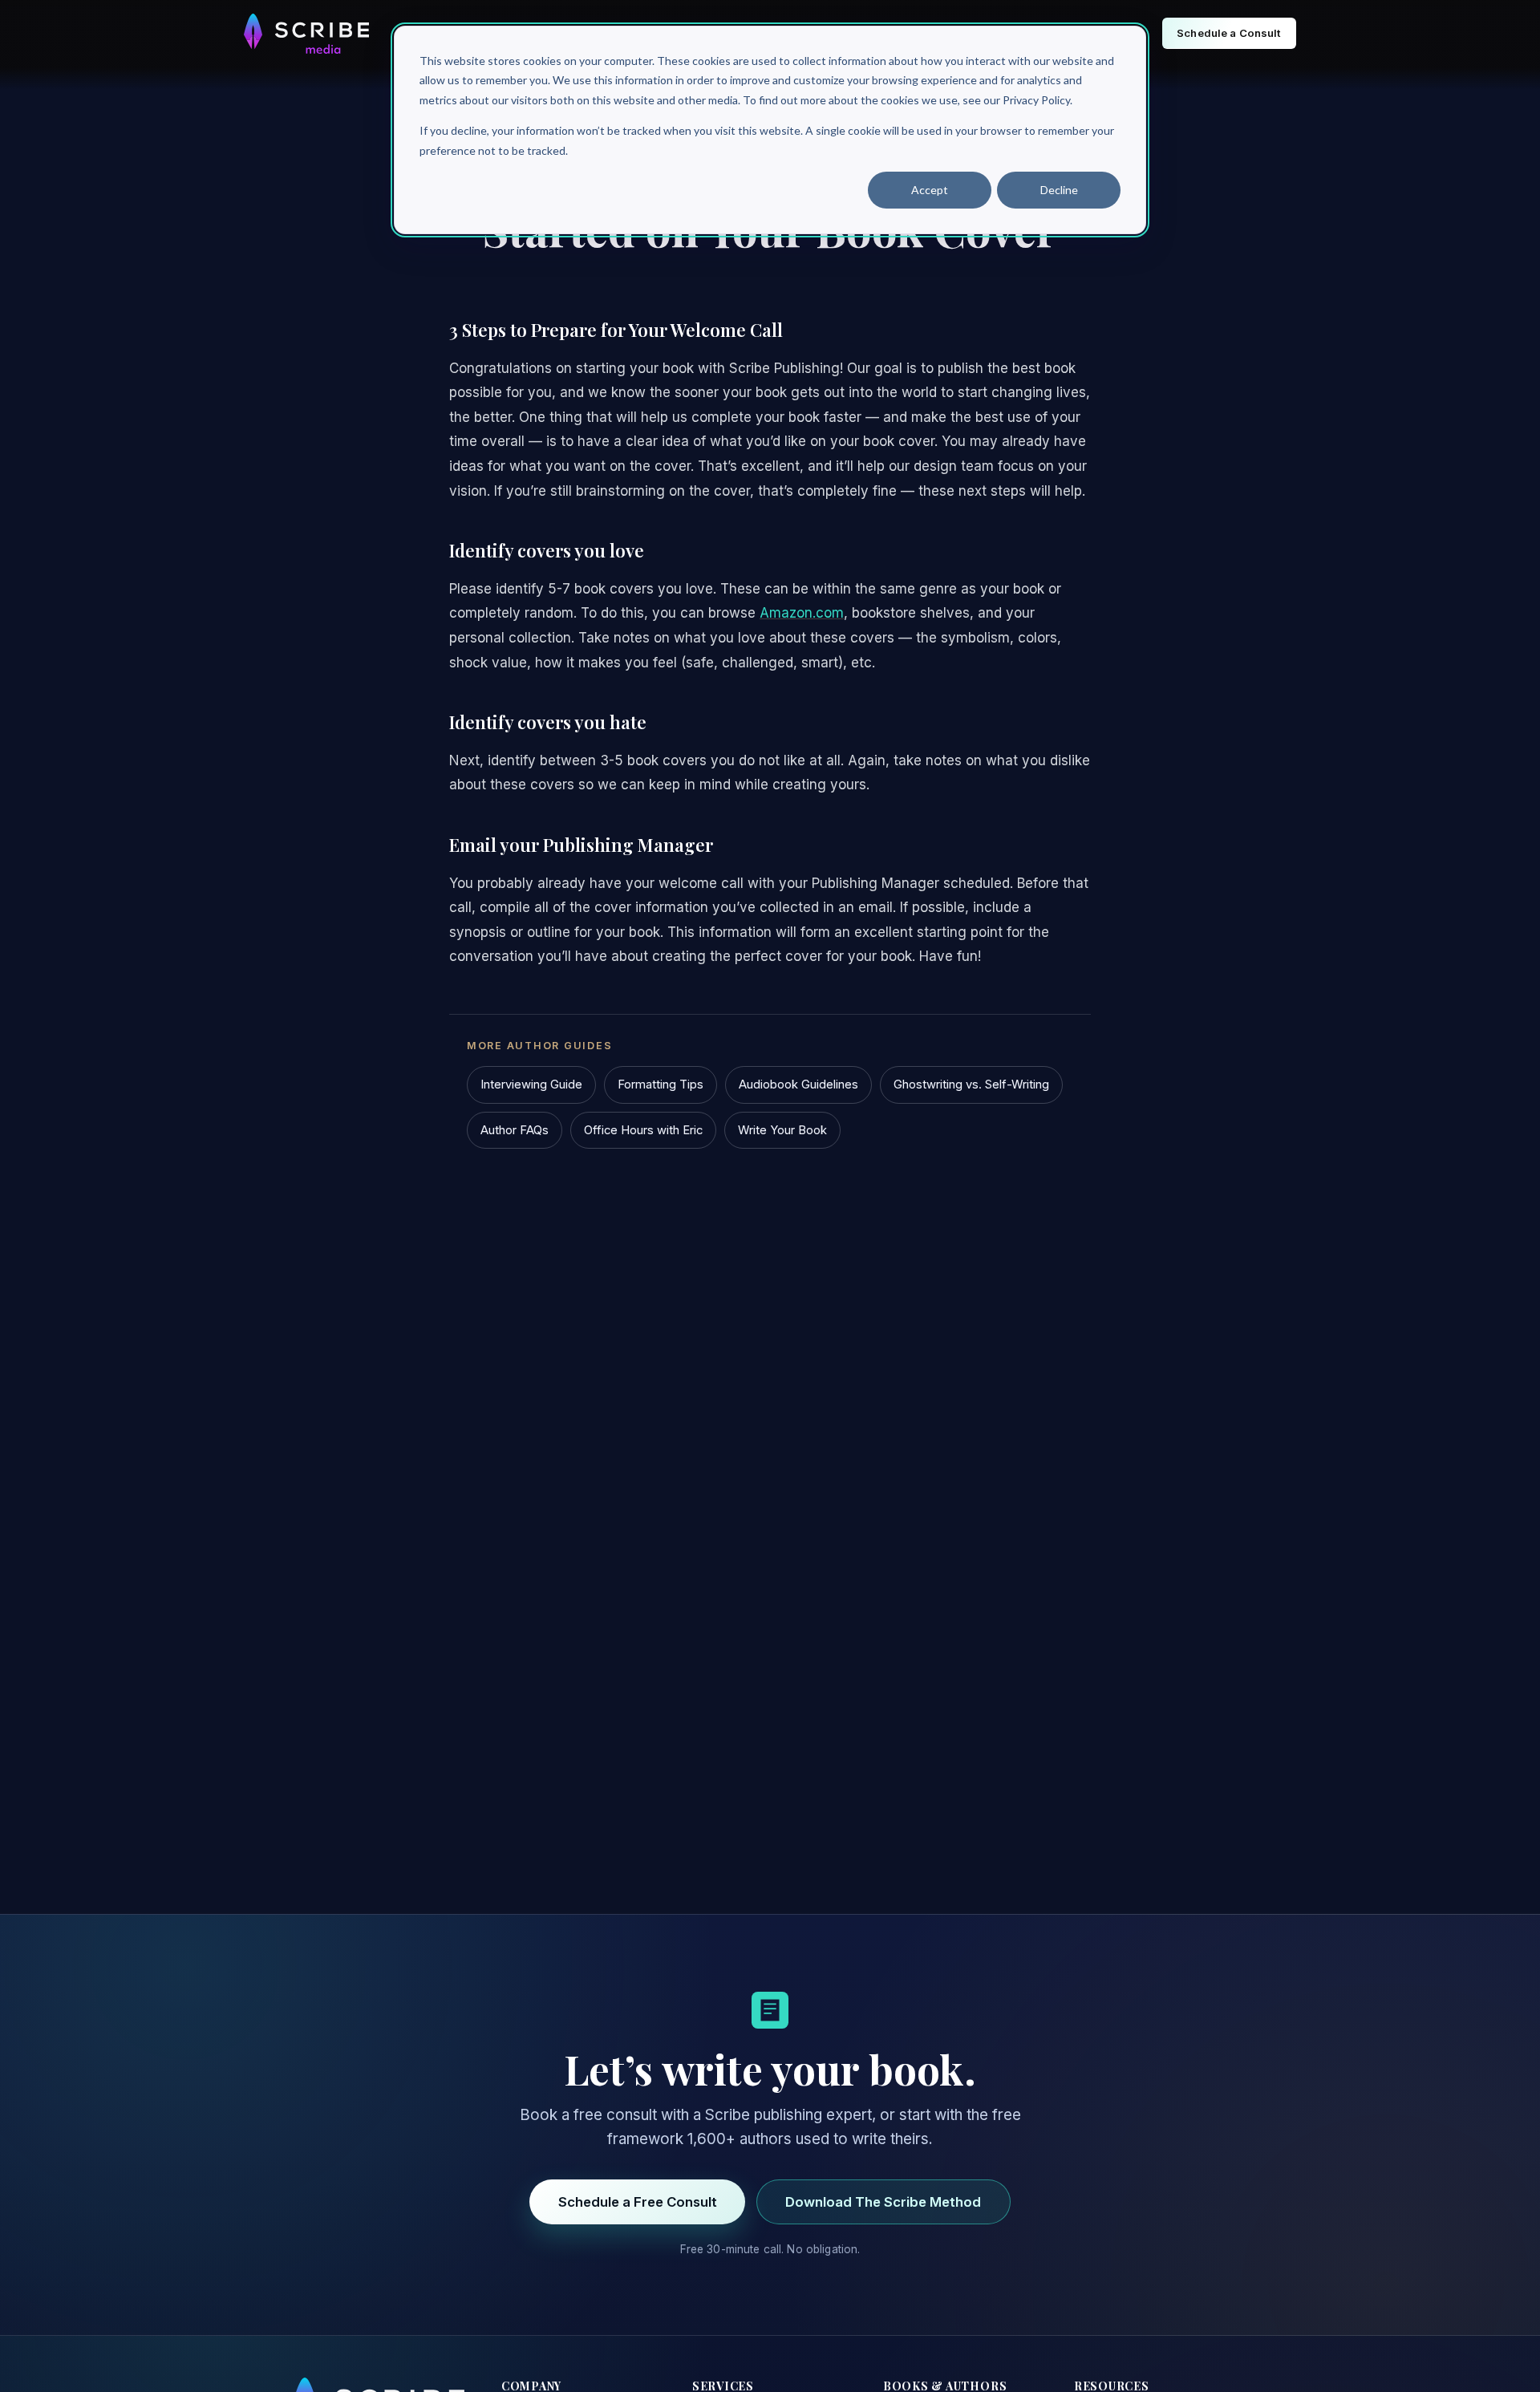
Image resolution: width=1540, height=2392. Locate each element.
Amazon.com (802, 613)
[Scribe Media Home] (306, 34)
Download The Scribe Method (883, 2202)
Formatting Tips (661, 1085)
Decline (1059, 190)
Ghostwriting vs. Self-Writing (971, 1085)
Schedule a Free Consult (638, 2202)
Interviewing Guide (531, 1085)
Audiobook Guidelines (798, 1085)
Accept (930, 190)
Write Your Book (782, 1130)
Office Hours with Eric (643, 1130)
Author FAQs (515, 1130)
